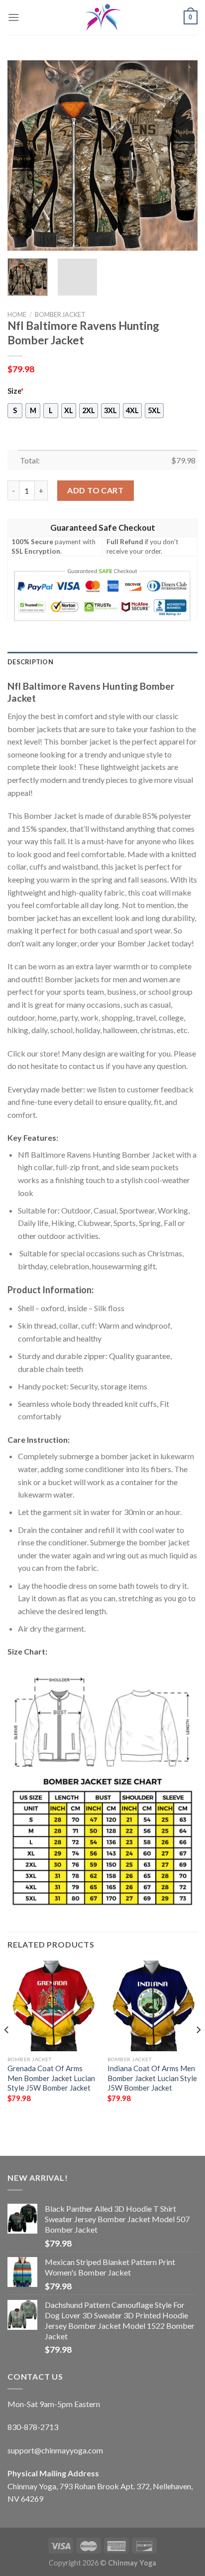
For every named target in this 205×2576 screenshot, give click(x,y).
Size (15, 391)
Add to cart (95, 490)
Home (17, 314)
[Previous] (24, 155)
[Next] (181, 155)
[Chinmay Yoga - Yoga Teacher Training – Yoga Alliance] (102, 17)
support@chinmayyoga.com (55, 2450)
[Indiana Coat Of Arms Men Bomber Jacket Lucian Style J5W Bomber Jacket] (153, 2006)
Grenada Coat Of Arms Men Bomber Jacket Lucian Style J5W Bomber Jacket (51, 2078)
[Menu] (13, 17)
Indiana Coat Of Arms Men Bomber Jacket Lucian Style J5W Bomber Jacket (152, 2078)
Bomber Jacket (60, 314)
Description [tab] (30, 662)
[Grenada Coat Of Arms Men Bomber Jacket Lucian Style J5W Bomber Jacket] (52, 2006)
